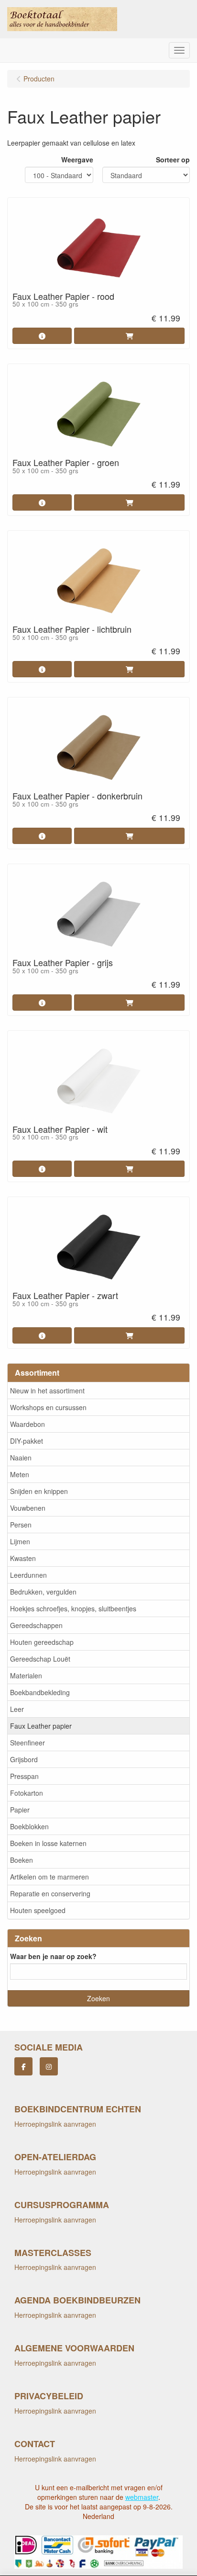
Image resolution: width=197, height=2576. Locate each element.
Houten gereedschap (42, 1642)
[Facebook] (23, 2066)
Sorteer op (173, 160)
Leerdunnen (28, 1575)
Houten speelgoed (38, 1910)
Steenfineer (27, 1743)
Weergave (77, 160)
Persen (21, 1525)
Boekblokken (29, 1826)
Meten (20, 1474)
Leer (17, 1709)
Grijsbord (24, 1759)
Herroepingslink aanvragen (55, 2124)
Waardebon (27, 1424)
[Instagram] (49, 2066)
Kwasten (23, 1558)
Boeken (22, 1860)
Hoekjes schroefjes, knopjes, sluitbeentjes (73, 1608)
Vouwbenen (28, 1508)
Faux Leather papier (41, 1726)
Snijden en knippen (39, 1491)
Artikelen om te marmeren (49, 1877)
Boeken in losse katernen (48, 1843)
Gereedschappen (36, 1625)
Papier (20, 1810)
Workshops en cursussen (48, 1407)
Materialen (26, 1676)
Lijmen (20, 1541)
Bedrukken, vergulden (43, 1592)
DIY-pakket (27, 1441)
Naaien (21, 1458)
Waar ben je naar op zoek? (53, 1956)
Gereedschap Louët (40, 1659)
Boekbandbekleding (40, 1692)
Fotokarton (27, 1793)
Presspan (24, 1776)
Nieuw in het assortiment (47, 1391)
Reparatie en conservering (50, 1893)
